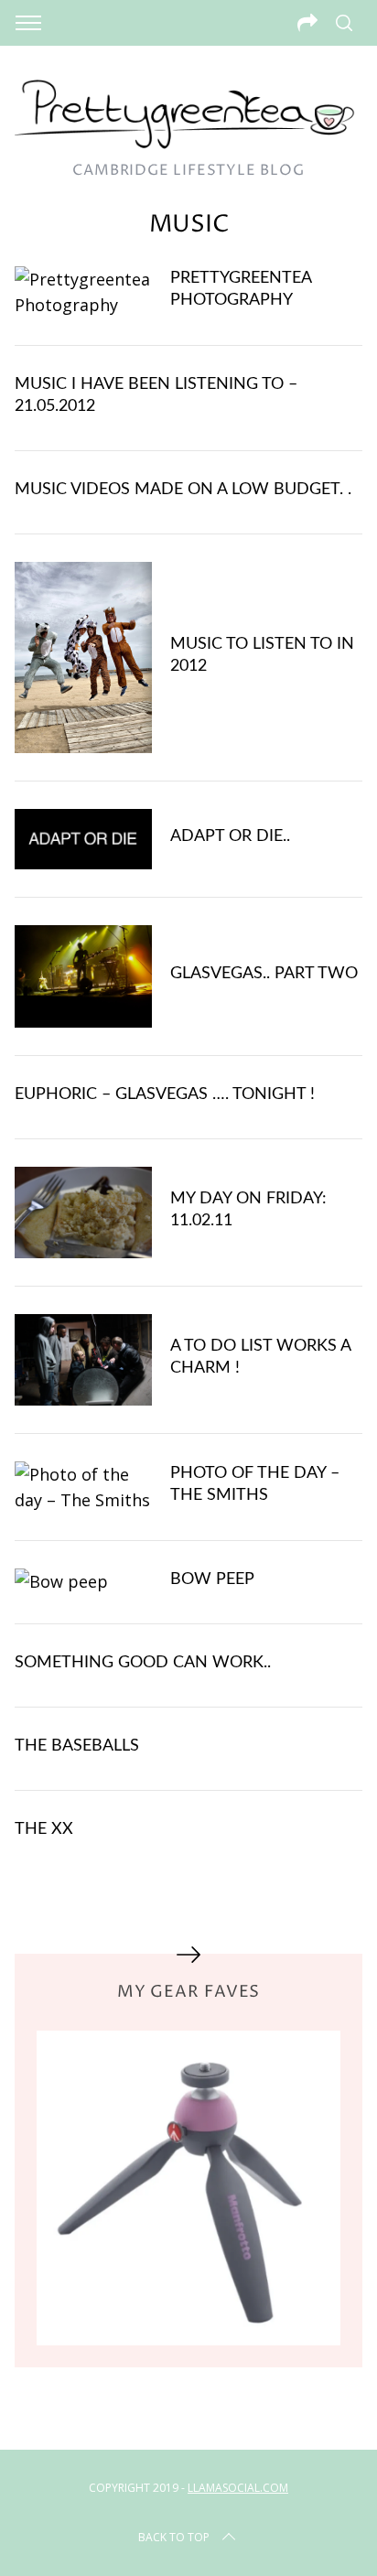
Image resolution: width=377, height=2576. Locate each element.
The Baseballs (77, 1746)
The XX (44, 1829)
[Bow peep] (83, 1581)
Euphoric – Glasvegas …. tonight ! (165, 1094)
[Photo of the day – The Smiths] (83, 1487)
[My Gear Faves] (188, 2188)
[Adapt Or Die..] (83, 839)
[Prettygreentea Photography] (83, 292)
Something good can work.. (143, 1662)
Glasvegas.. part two (264, 973)
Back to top (174, 2537)
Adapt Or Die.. (230, 836)
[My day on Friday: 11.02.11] (83, 1213)
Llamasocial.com (238, 2488)
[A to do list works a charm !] (83, 1360)
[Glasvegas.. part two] (83, 977)
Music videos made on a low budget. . (183, 489)
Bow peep (212, 1579)
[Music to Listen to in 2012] (83, 658)
